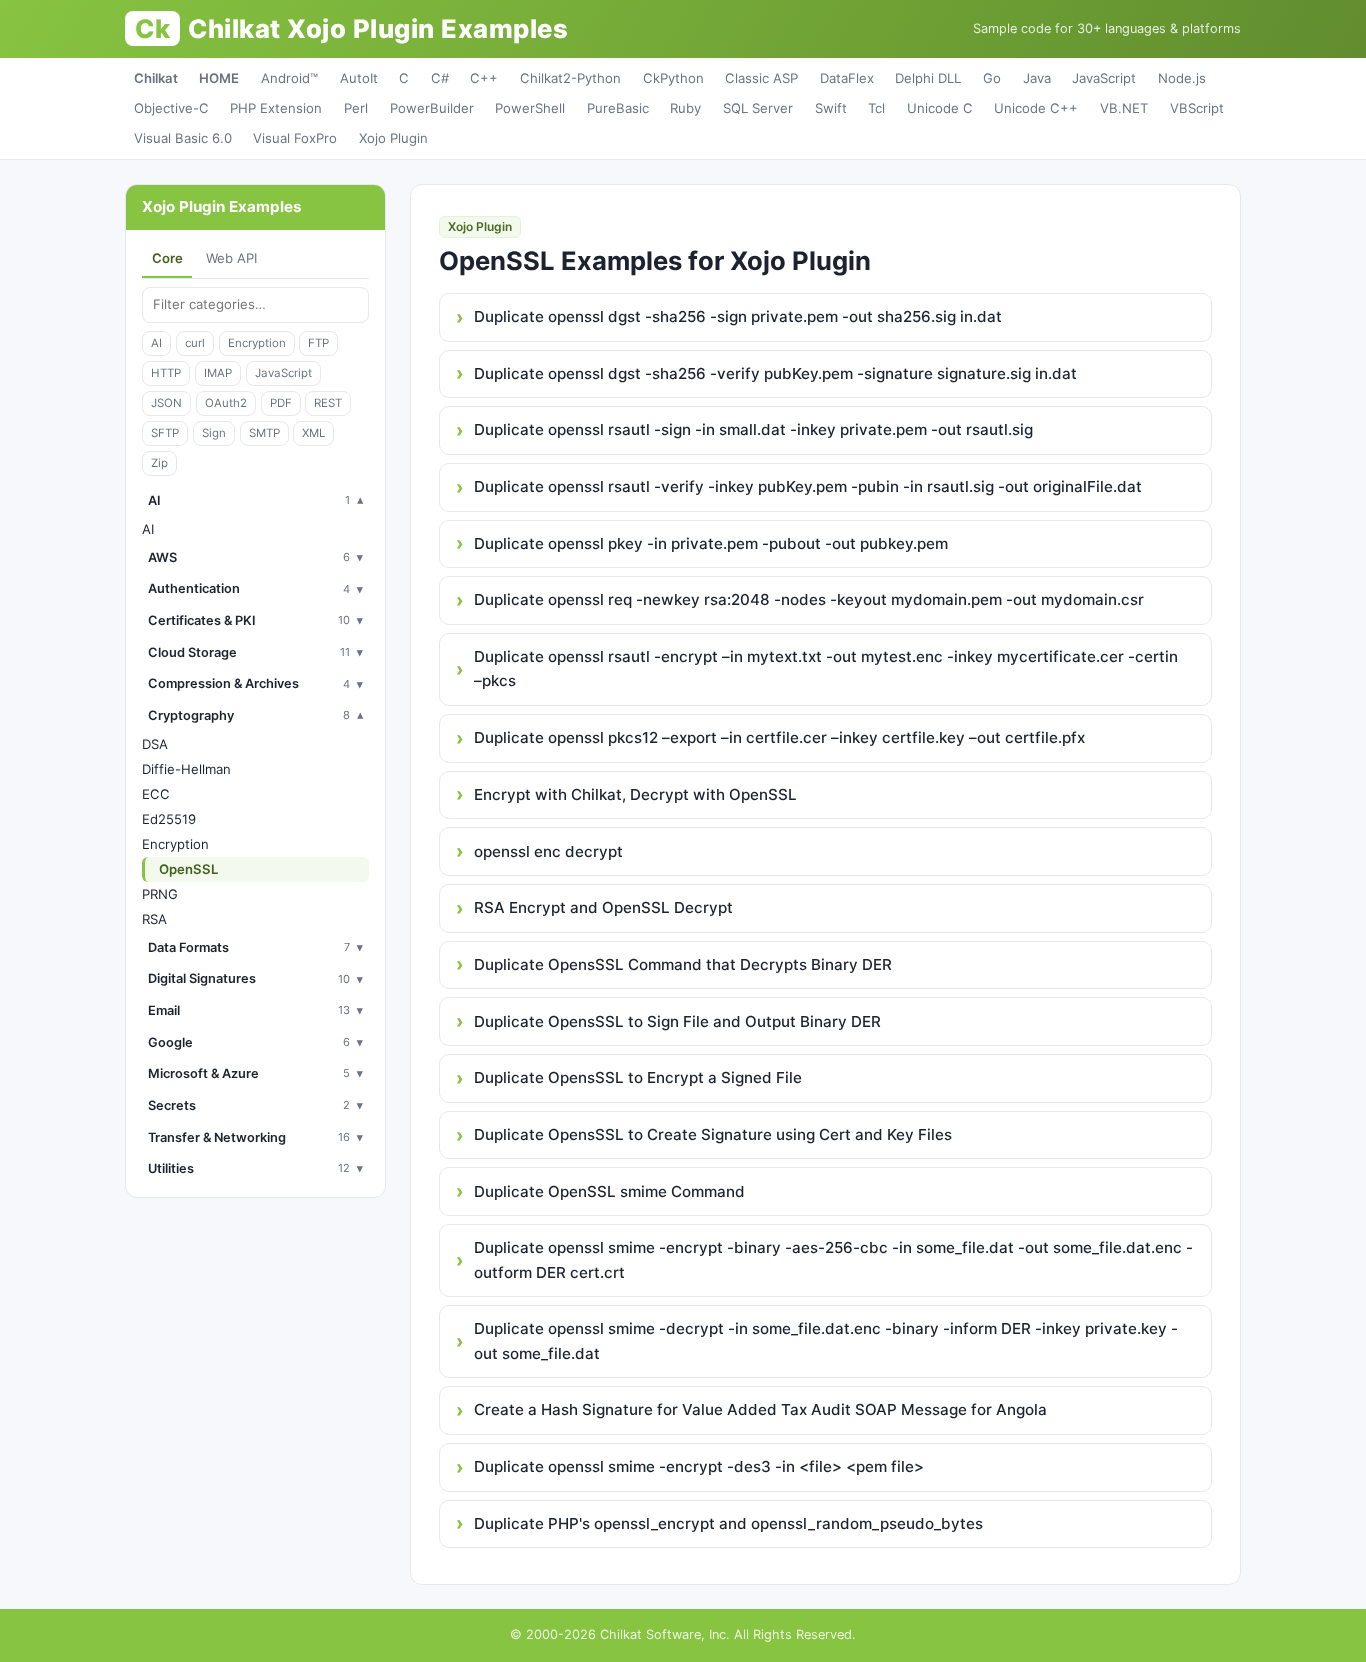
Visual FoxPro (295, 138)
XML (313, 433)
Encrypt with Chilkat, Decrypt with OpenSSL (635, 794)
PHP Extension (276, 108)
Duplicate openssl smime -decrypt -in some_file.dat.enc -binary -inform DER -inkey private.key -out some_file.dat (826, 1340)
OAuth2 (226, 403)
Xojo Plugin (393, 138)
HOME (219, 78)
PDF (281, 403)
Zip (159, 463)
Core (167, 258)
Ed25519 (169, 819)
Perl (356, 108)
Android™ (289, 78)
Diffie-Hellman (186, 769)
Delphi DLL (928, 78)
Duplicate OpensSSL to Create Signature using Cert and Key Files (713, 1134)
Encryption (257, 343)
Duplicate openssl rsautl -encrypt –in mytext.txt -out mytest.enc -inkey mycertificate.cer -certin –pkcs (826, 668)
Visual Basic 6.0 (183, 138)
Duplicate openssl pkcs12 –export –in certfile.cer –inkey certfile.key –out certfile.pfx (779, 737)
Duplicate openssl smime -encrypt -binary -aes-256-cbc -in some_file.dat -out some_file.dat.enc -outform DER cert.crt (833, 1259)
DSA (155, 744)
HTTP (166, 373)
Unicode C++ (1036, 108)
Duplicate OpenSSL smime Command (609, 1191)
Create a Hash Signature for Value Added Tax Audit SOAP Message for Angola (760, 1409)
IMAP (218, 373)
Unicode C (940, 108)
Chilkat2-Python (570, 78)
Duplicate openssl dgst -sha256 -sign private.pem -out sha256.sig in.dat (738, 316)
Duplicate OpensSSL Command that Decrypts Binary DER (683, 964)
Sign (214, 433)
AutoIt (359, 78)
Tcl (876, 108)
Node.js (1182, 78)
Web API (231, 258)
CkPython (673, 78)
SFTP (165, 433)
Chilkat (156, 78)
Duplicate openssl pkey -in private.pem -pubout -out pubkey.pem (711, 543)
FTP (318, 343)
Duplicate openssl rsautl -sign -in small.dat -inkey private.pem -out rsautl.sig (753, 429)
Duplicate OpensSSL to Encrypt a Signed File (638, 1077)
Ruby (685, 108)
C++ (484, 78)
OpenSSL (188, 869)
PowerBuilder (432, 108)
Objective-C (171, 108)
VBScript (1197, 108)
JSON (166, 403)
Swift (831, 108)
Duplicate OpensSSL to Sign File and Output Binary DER (677, 1021)
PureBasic (618, 108)
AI (156, 343)
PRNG (160, 894)
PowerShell (530, 108)
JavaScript (1104, 78)
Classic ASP (761, 78)
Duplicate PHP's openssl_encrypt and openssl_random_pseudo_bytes (728, 1523)
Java (1037, 78)
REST (328, 403)
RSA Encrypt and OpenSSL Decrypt (603, 907)
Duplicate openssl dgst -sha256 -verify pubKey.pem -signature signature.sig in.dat (775, 373)
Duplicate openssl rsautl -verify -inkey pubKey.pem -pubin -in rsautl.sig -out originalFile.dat (808, 486)
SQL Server (758, 108)
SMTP (264, 433)
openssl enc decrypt (548, 851)
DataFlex (847, 78)
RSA (154, 919)
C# (440, 78)
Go (992, 78)
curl (195, 343)
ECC (156, 794)
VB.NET (1124, 108)
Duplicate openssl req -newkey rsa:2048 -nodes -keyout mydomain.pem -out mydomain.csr (809, 599)
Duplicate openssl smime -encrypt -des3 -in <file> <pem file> (699, 1466)
